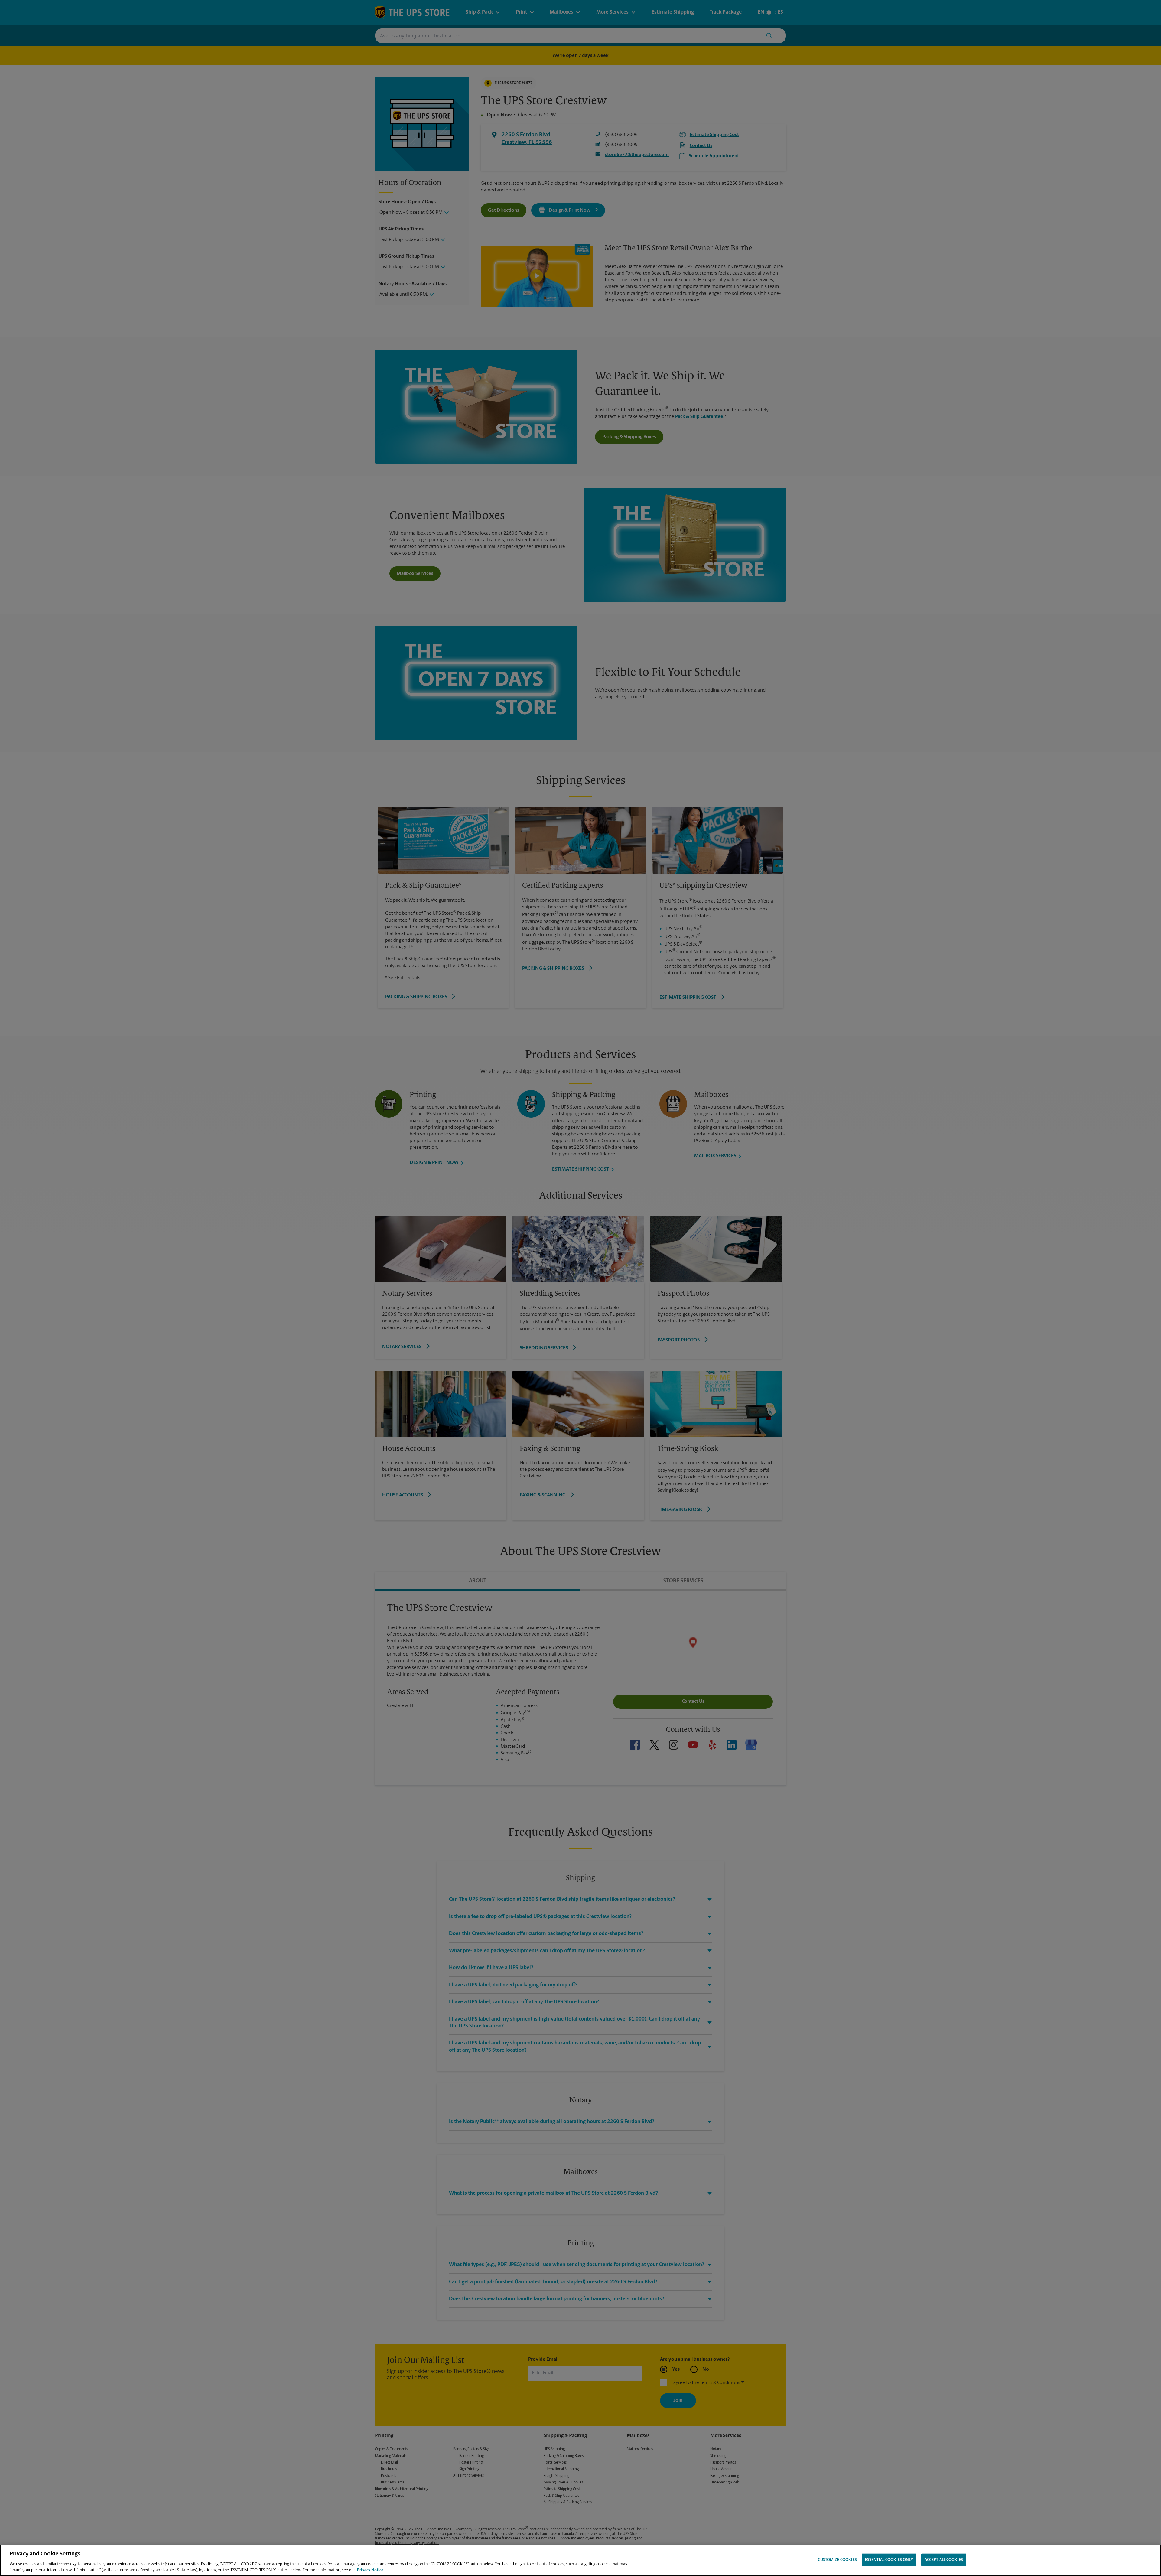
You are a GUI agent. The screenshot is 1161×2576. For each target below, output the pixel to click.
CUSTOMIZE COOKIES (837, 2560)
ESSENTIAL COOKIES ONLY (889, 2560)
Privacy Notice (370, 2570)
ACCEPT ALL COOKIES (944, 2560)
